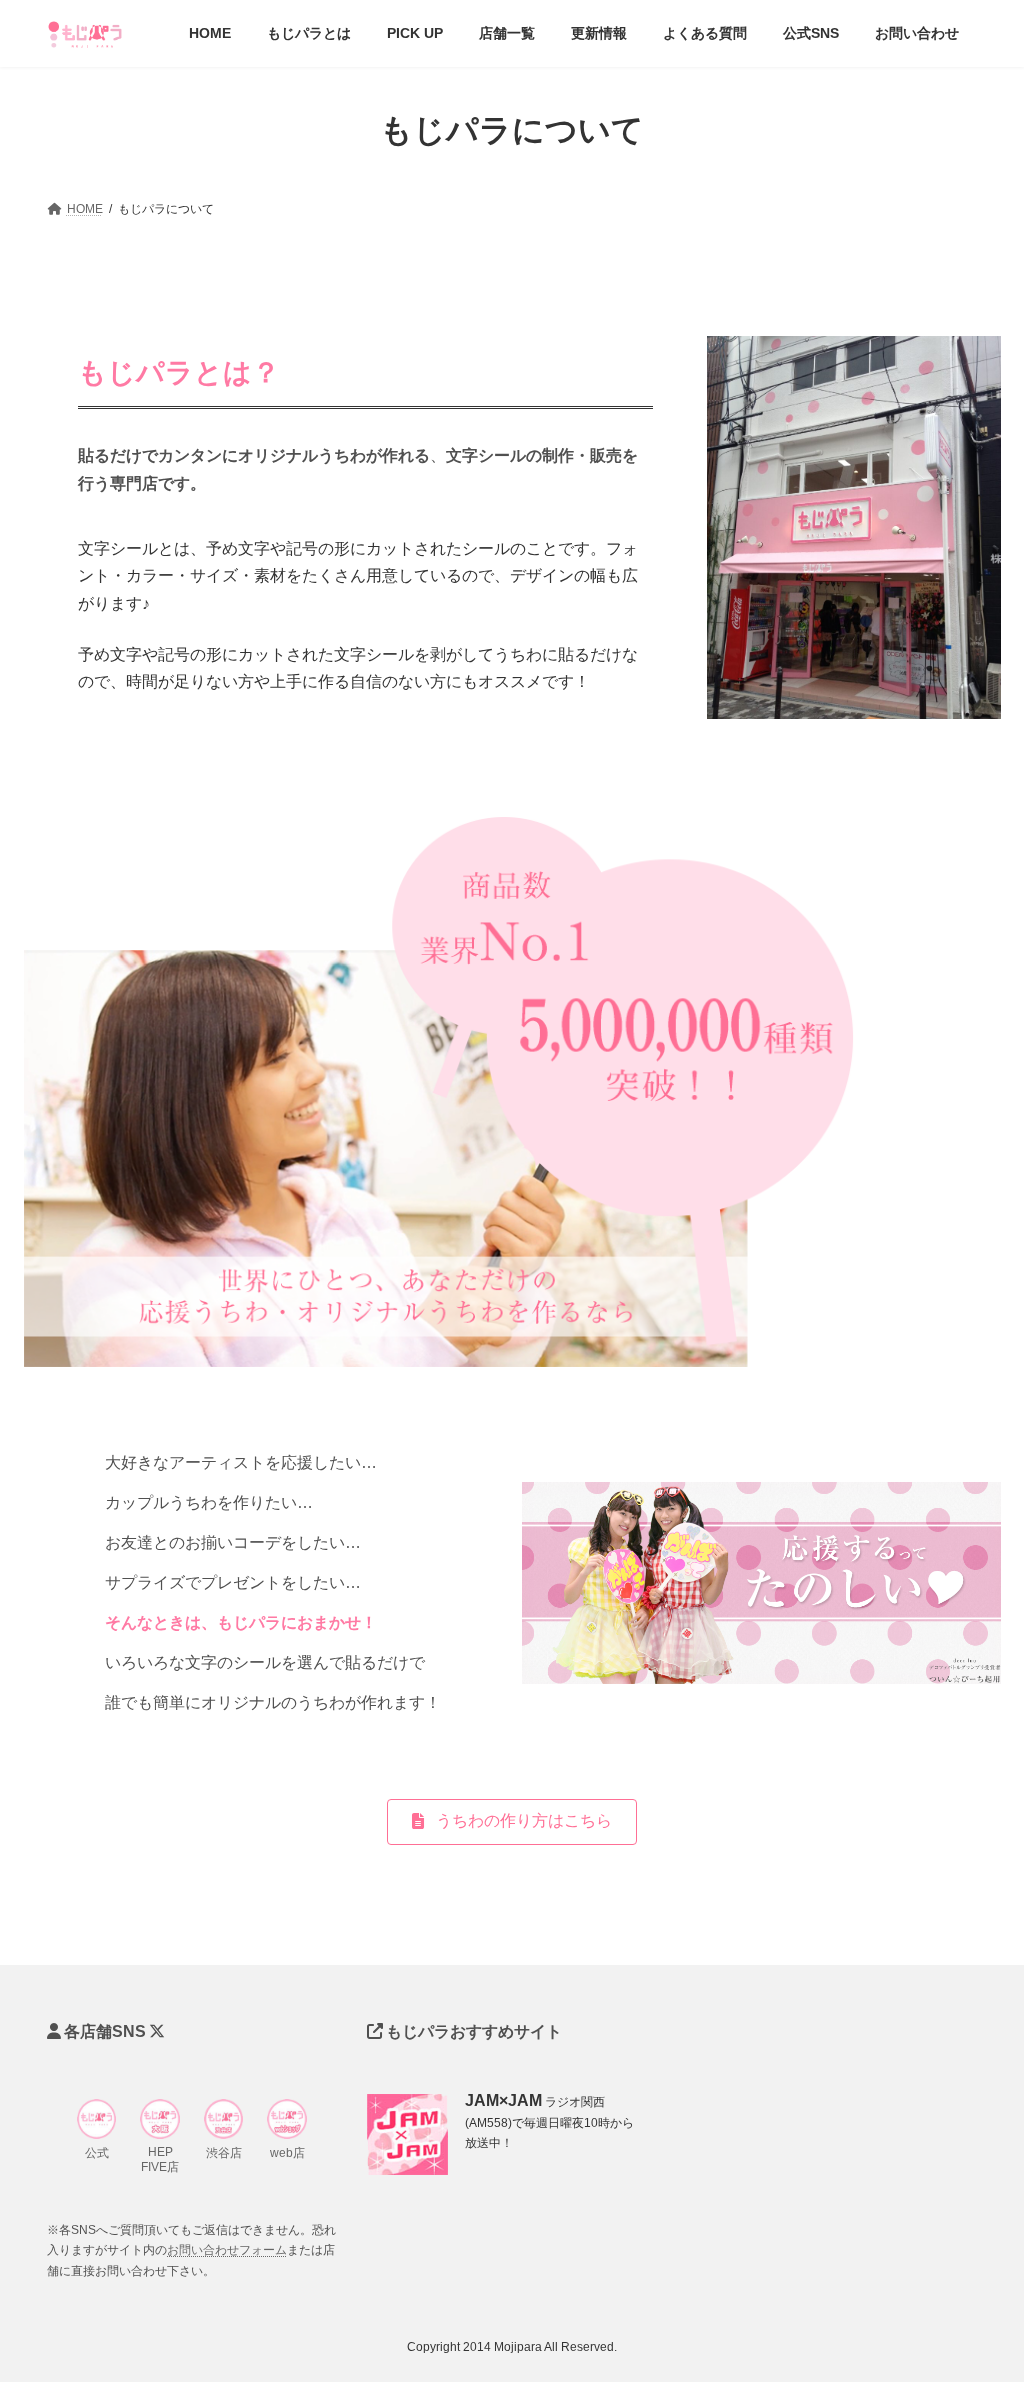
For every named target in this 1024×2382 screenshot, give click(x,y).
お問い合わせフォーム (227, 2250)
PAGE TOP (990, 2352)
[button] (511, 1822)
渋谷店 (224, 2153)
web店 (287, 2153)
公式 (97, 2153)
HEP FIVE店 (160, 2159)
